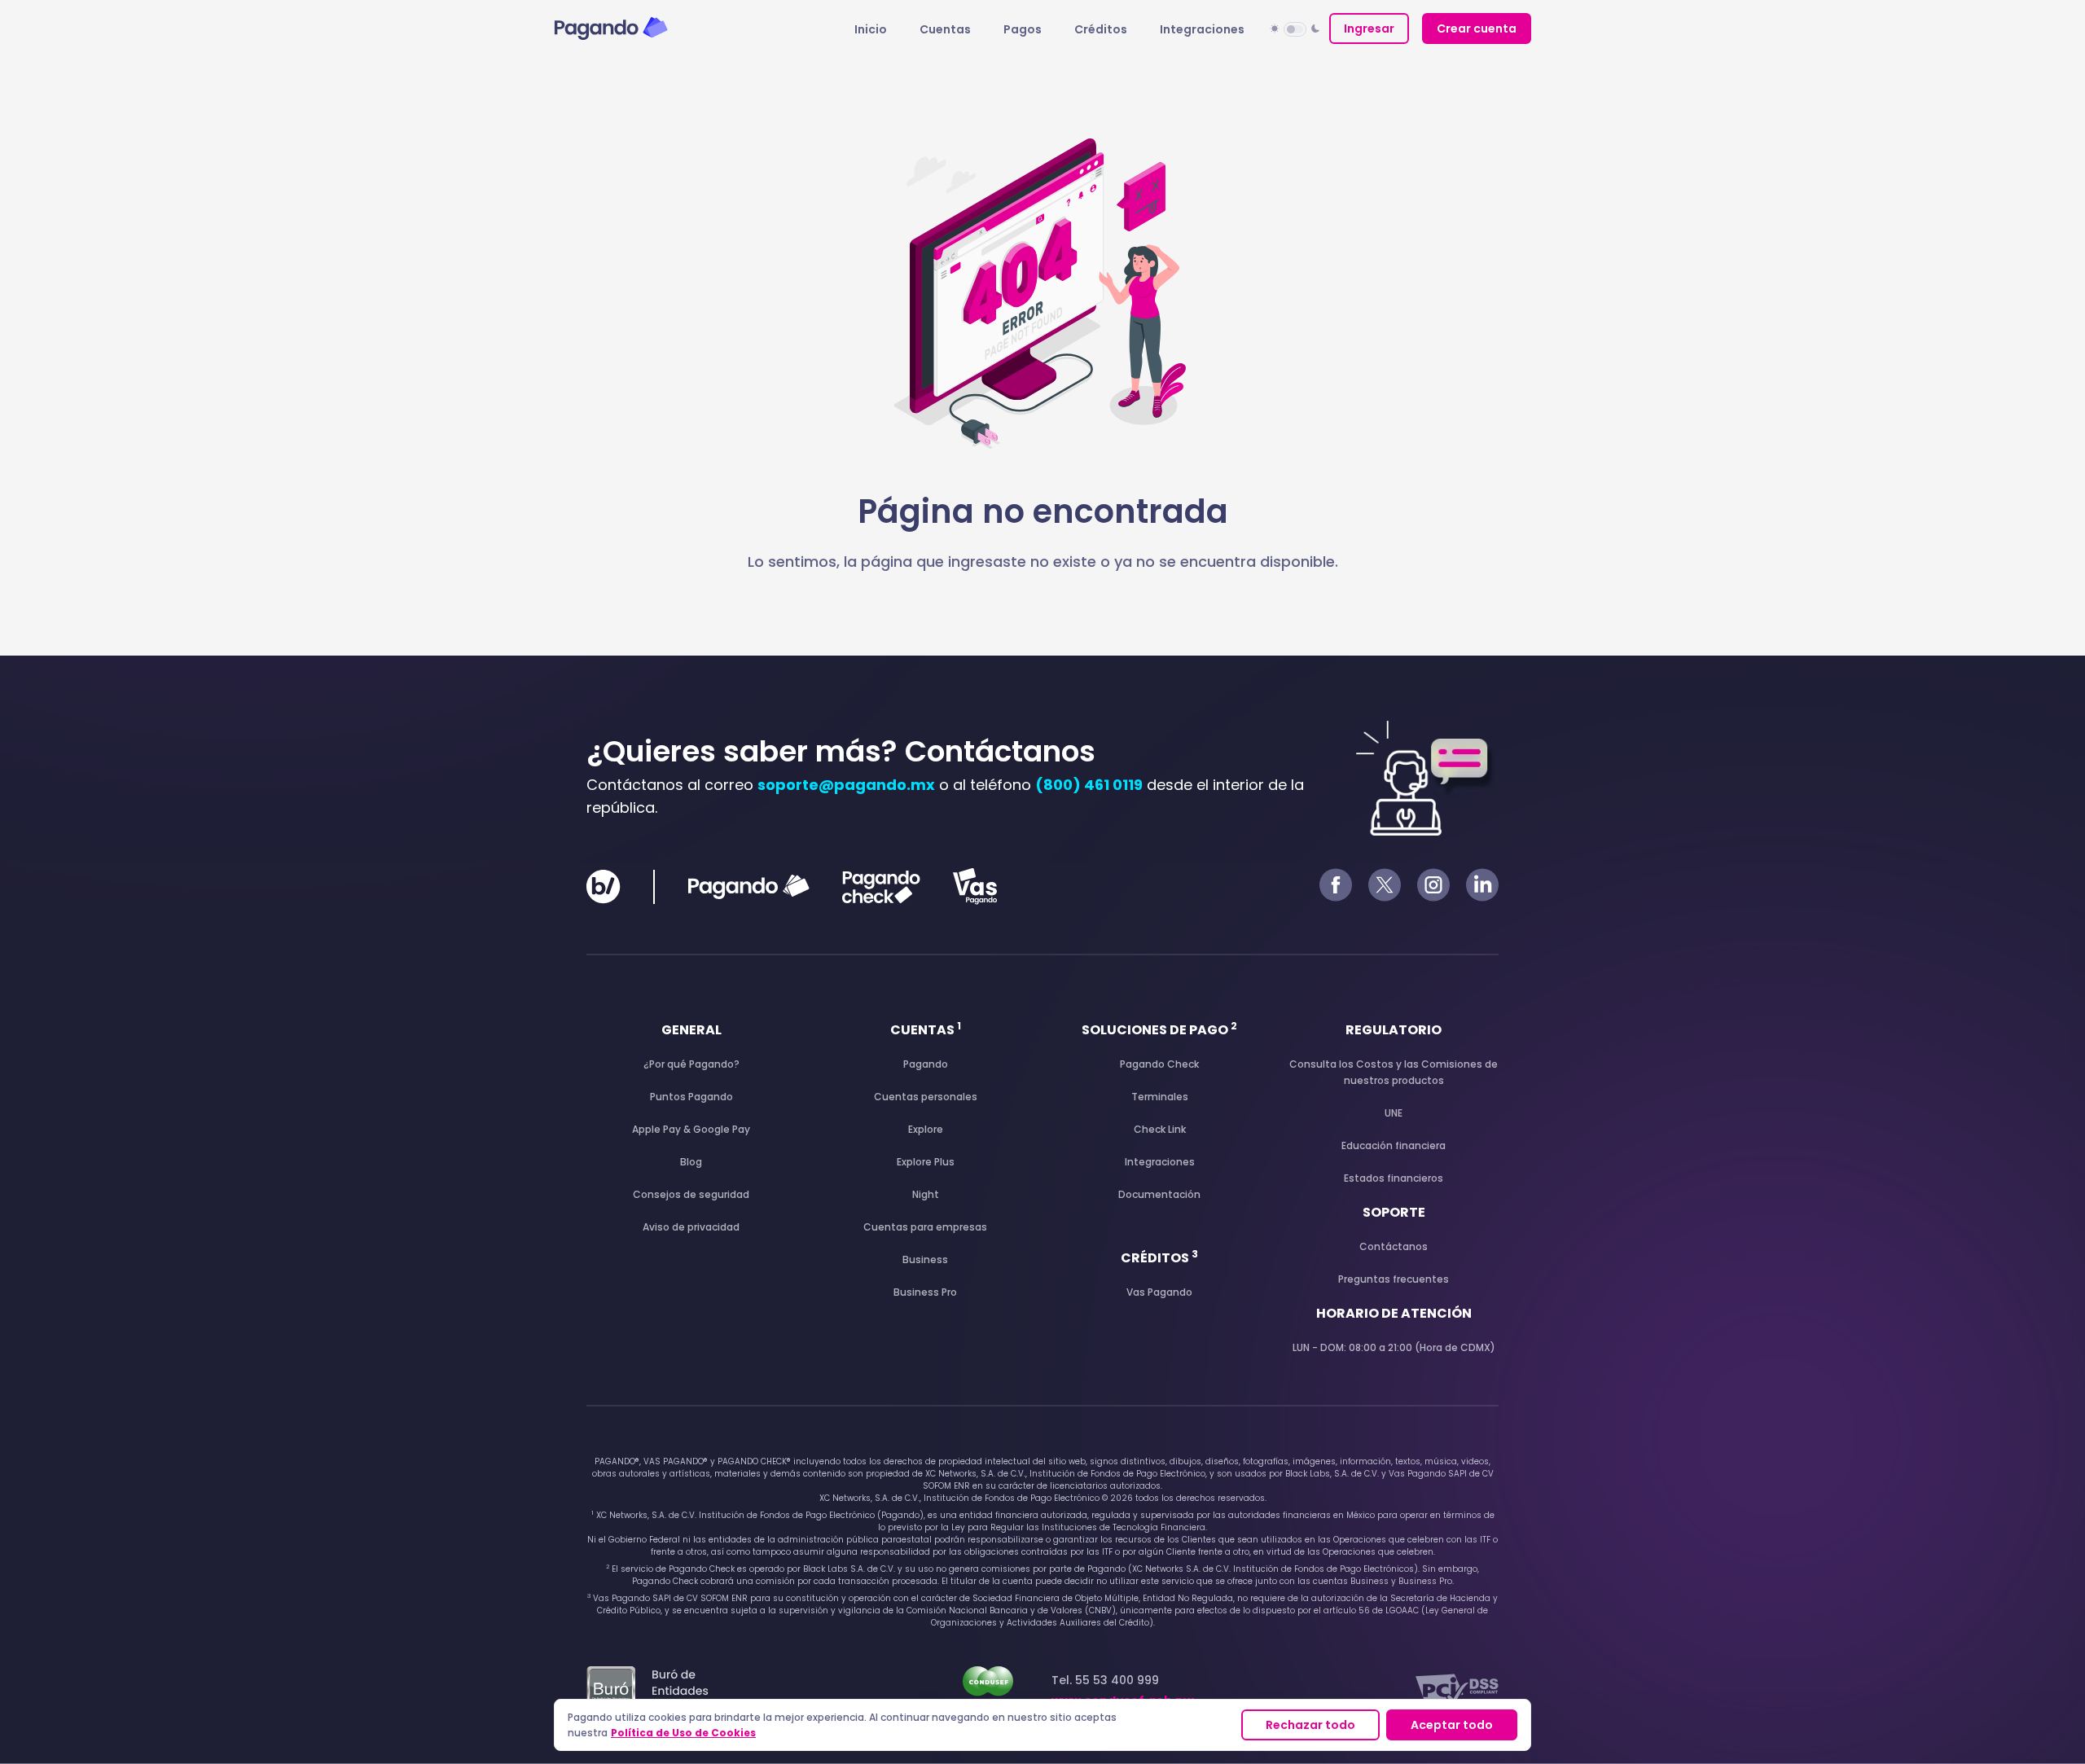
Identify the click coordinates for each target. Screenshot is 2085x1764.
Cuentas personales (926, 1097)
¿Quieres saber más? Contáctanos (841, 751)
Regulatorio (1394, 1030)
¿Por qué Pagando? (691, 1064)
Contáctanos (1394, 1246)
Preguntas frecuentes (1394, 1279)
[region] (1042, 1725)
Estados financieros (1394, 1178)
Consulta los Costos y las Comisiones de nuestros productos (1394, 1072)
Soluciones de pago (1159, 1030)
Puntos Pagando (691, 1097)
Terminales (1160, 1097)
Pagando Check (1159, 1064)
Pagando (926, 1064)
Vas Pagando (1159, 1292)
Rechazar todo (1310, 1725)
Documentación (1159, 1194)
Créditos (1101, 29)
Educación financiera (1394, 1145)
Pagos (1023, 29)
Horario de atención (1394, 1313)
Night (926, 1194)
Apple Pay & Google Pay (691, 1129)
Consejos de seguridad (691, 1194)
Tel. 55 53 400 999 (1123, 1690)
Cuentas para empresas (925, 1227)
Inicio (871, 29)
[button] (1295, 29)
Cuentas (945, 29)
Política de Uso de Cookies (683, 1733)
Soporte (1394, 1212)
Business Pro (925, 1292)
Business (925, 1259)
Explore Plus (926, 1162)
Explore (926, 1129)
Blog (691, 1162)
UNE (1394, 1113)
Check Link (1160, 1129)
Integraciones (1202, 29)
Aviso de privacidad (691, 1227)
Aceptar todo (1452, 1725)
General (691, 1030)
